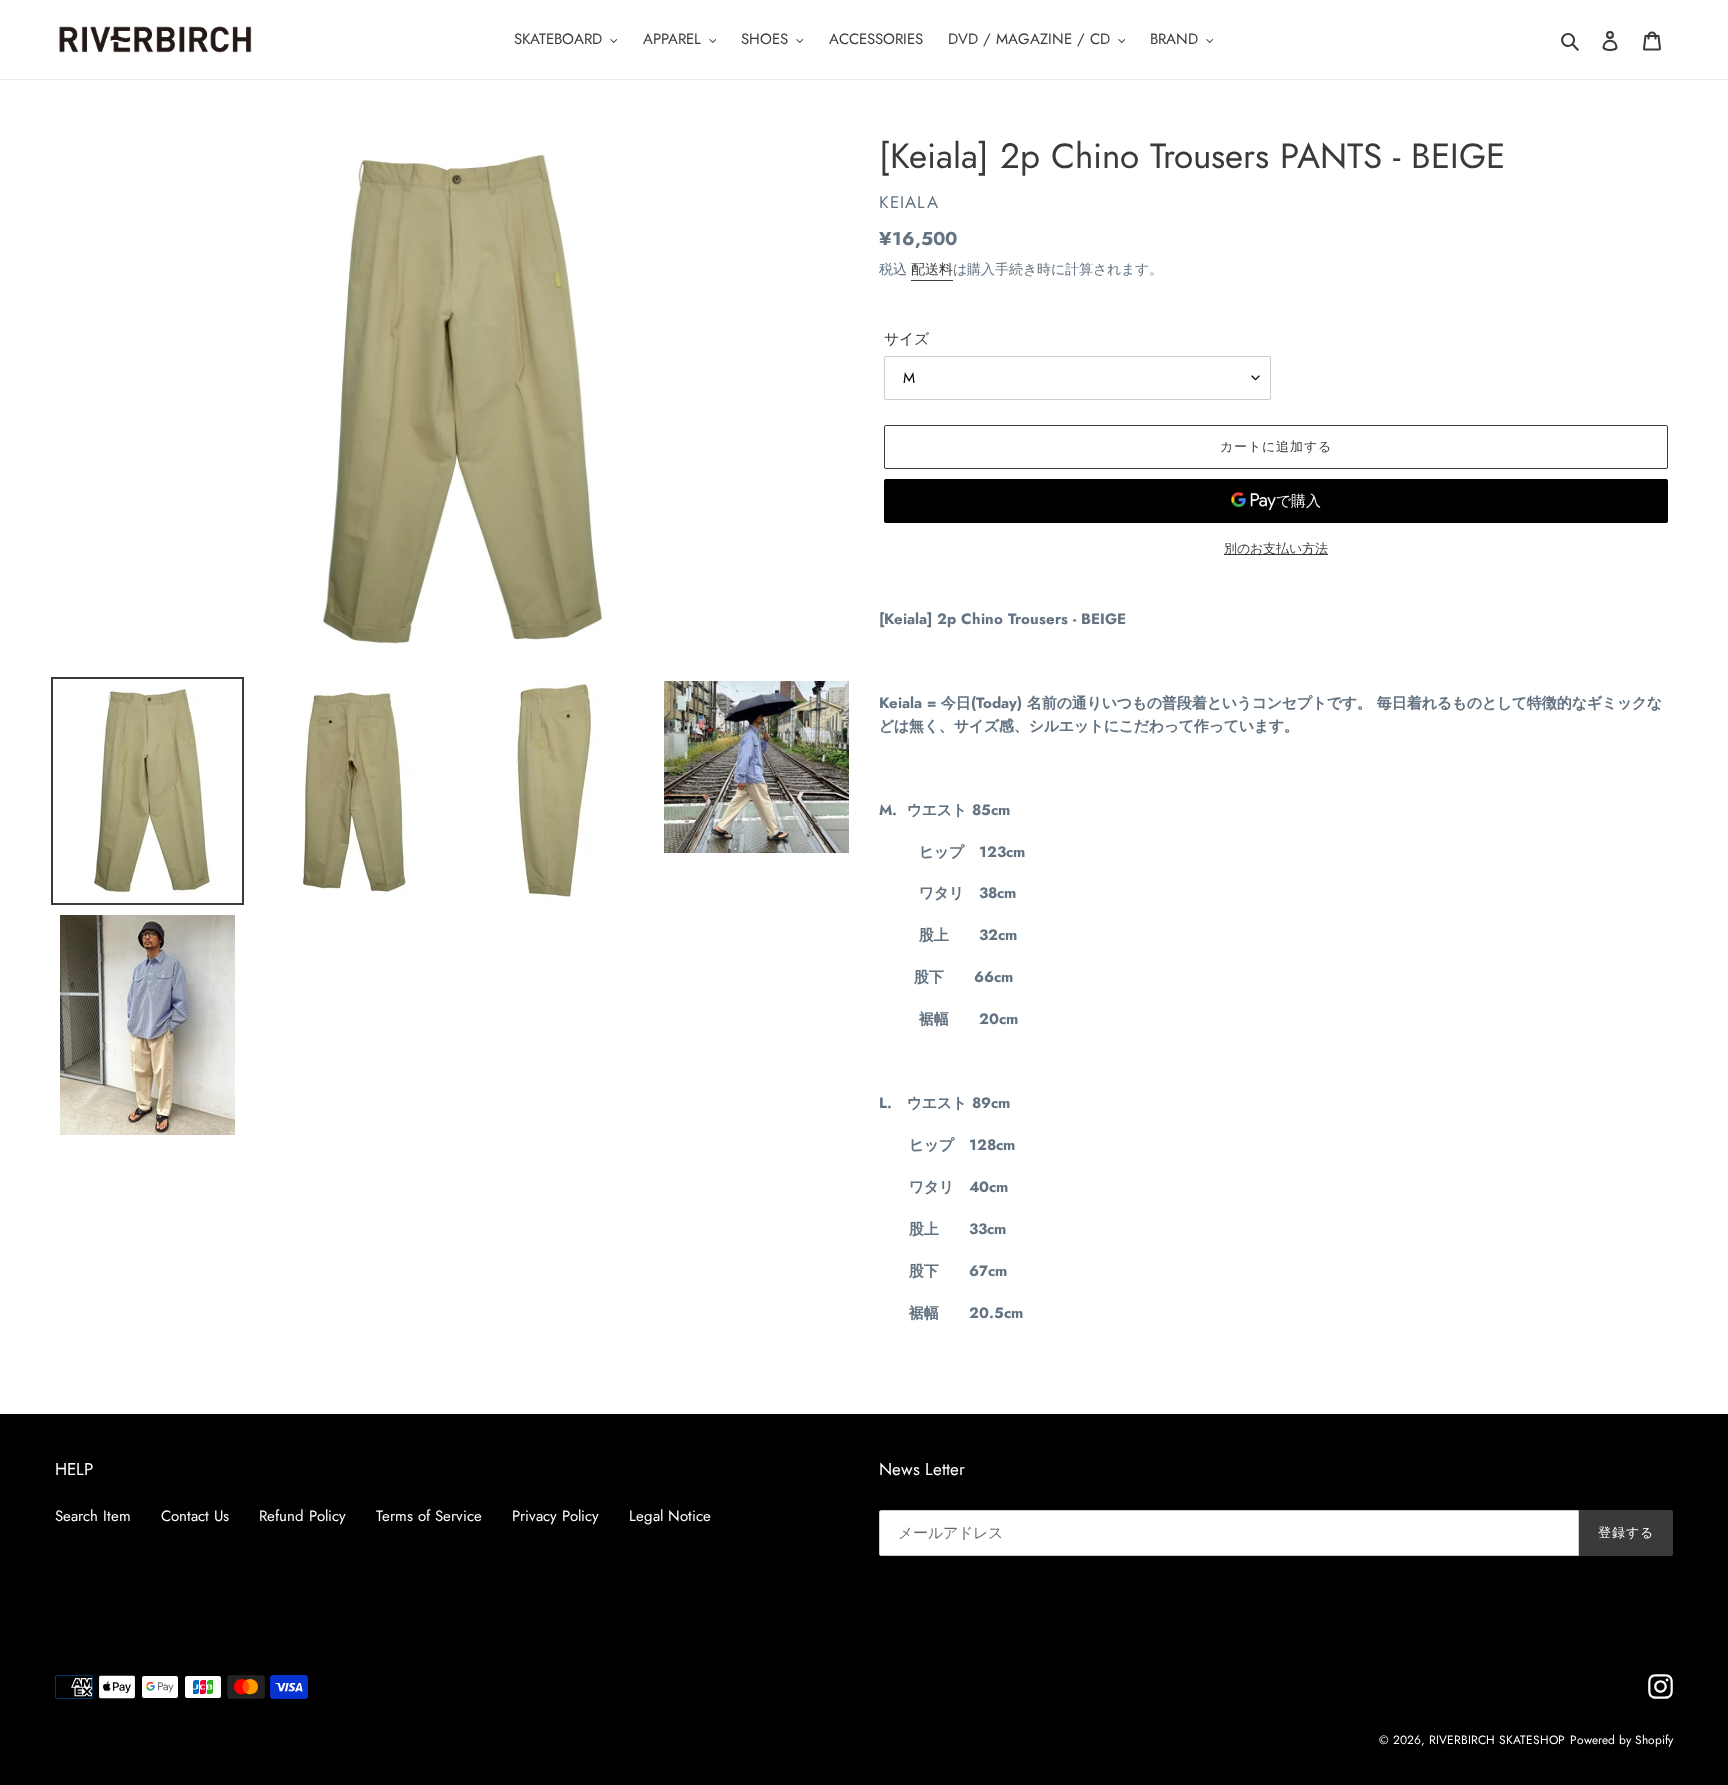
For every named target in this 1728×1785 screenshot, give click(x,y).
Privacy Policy (555, 1516)
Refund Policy (302, 1516)
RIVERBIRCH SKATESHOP (1497, 1740)
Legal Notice (670, 1516)
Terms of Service (429, 1516)
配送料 (932, 269)
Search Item (93, 1516)
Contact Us (195, 1516)
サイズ (906, 339)
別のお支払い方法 (1276, 548)
